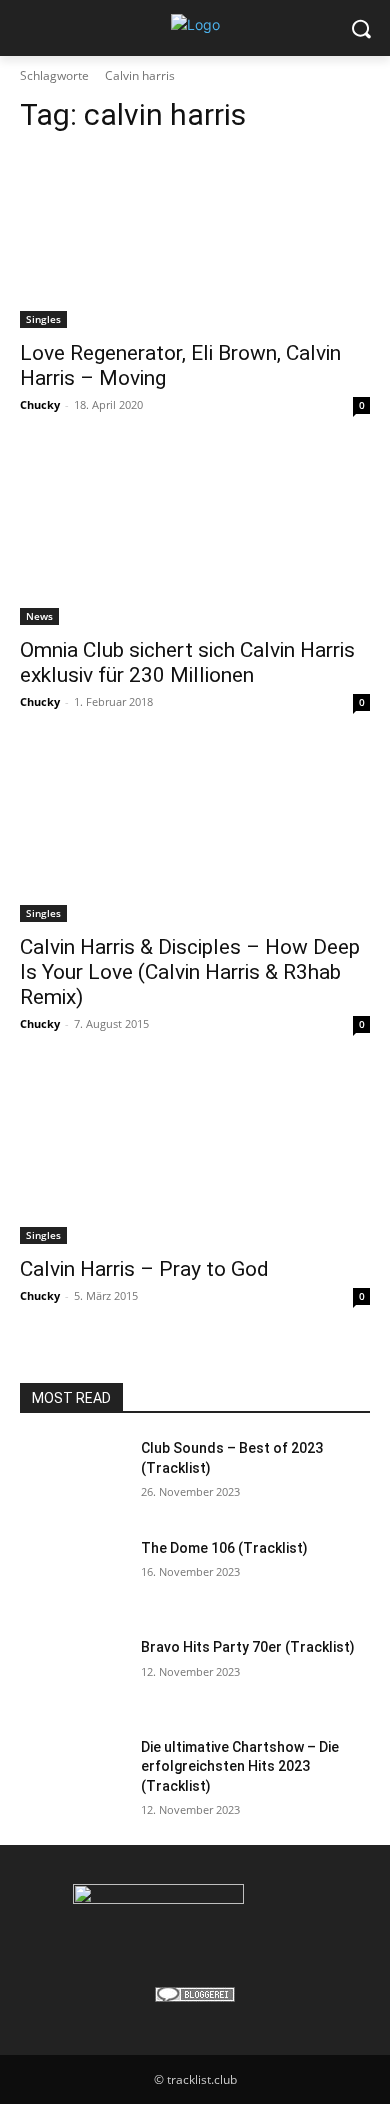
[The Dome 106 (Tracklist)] (72, 1576)
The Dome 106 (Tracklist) (224, 1548)
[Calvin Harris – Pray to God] (195, 1156)
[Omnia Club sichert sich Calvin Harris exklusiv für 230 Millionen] (195, 537)
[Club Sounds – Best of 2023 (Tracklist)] (72, 1476)
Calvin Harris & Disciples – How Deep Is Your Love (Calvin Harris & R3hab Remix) (190, 972)
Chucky (40, 404)
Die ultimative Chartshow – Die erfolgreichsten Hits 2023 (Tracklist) (240, 1766)
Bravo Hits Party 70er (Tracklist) (248, 1647)
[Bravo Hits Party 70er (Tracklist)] (72, 1675)
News (39, 616)
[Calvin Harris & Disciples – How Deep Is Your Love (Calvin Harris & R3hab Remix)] (195, 834)
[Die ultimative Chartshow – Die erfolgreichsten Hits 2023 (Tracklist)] (72, 1775)
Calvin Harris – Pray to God (144, 1269)
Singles (43, 319)
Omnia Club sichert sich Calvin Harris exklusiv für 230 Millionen (187, 662)
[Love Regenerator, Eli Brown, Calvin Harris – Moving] (195, 240)
